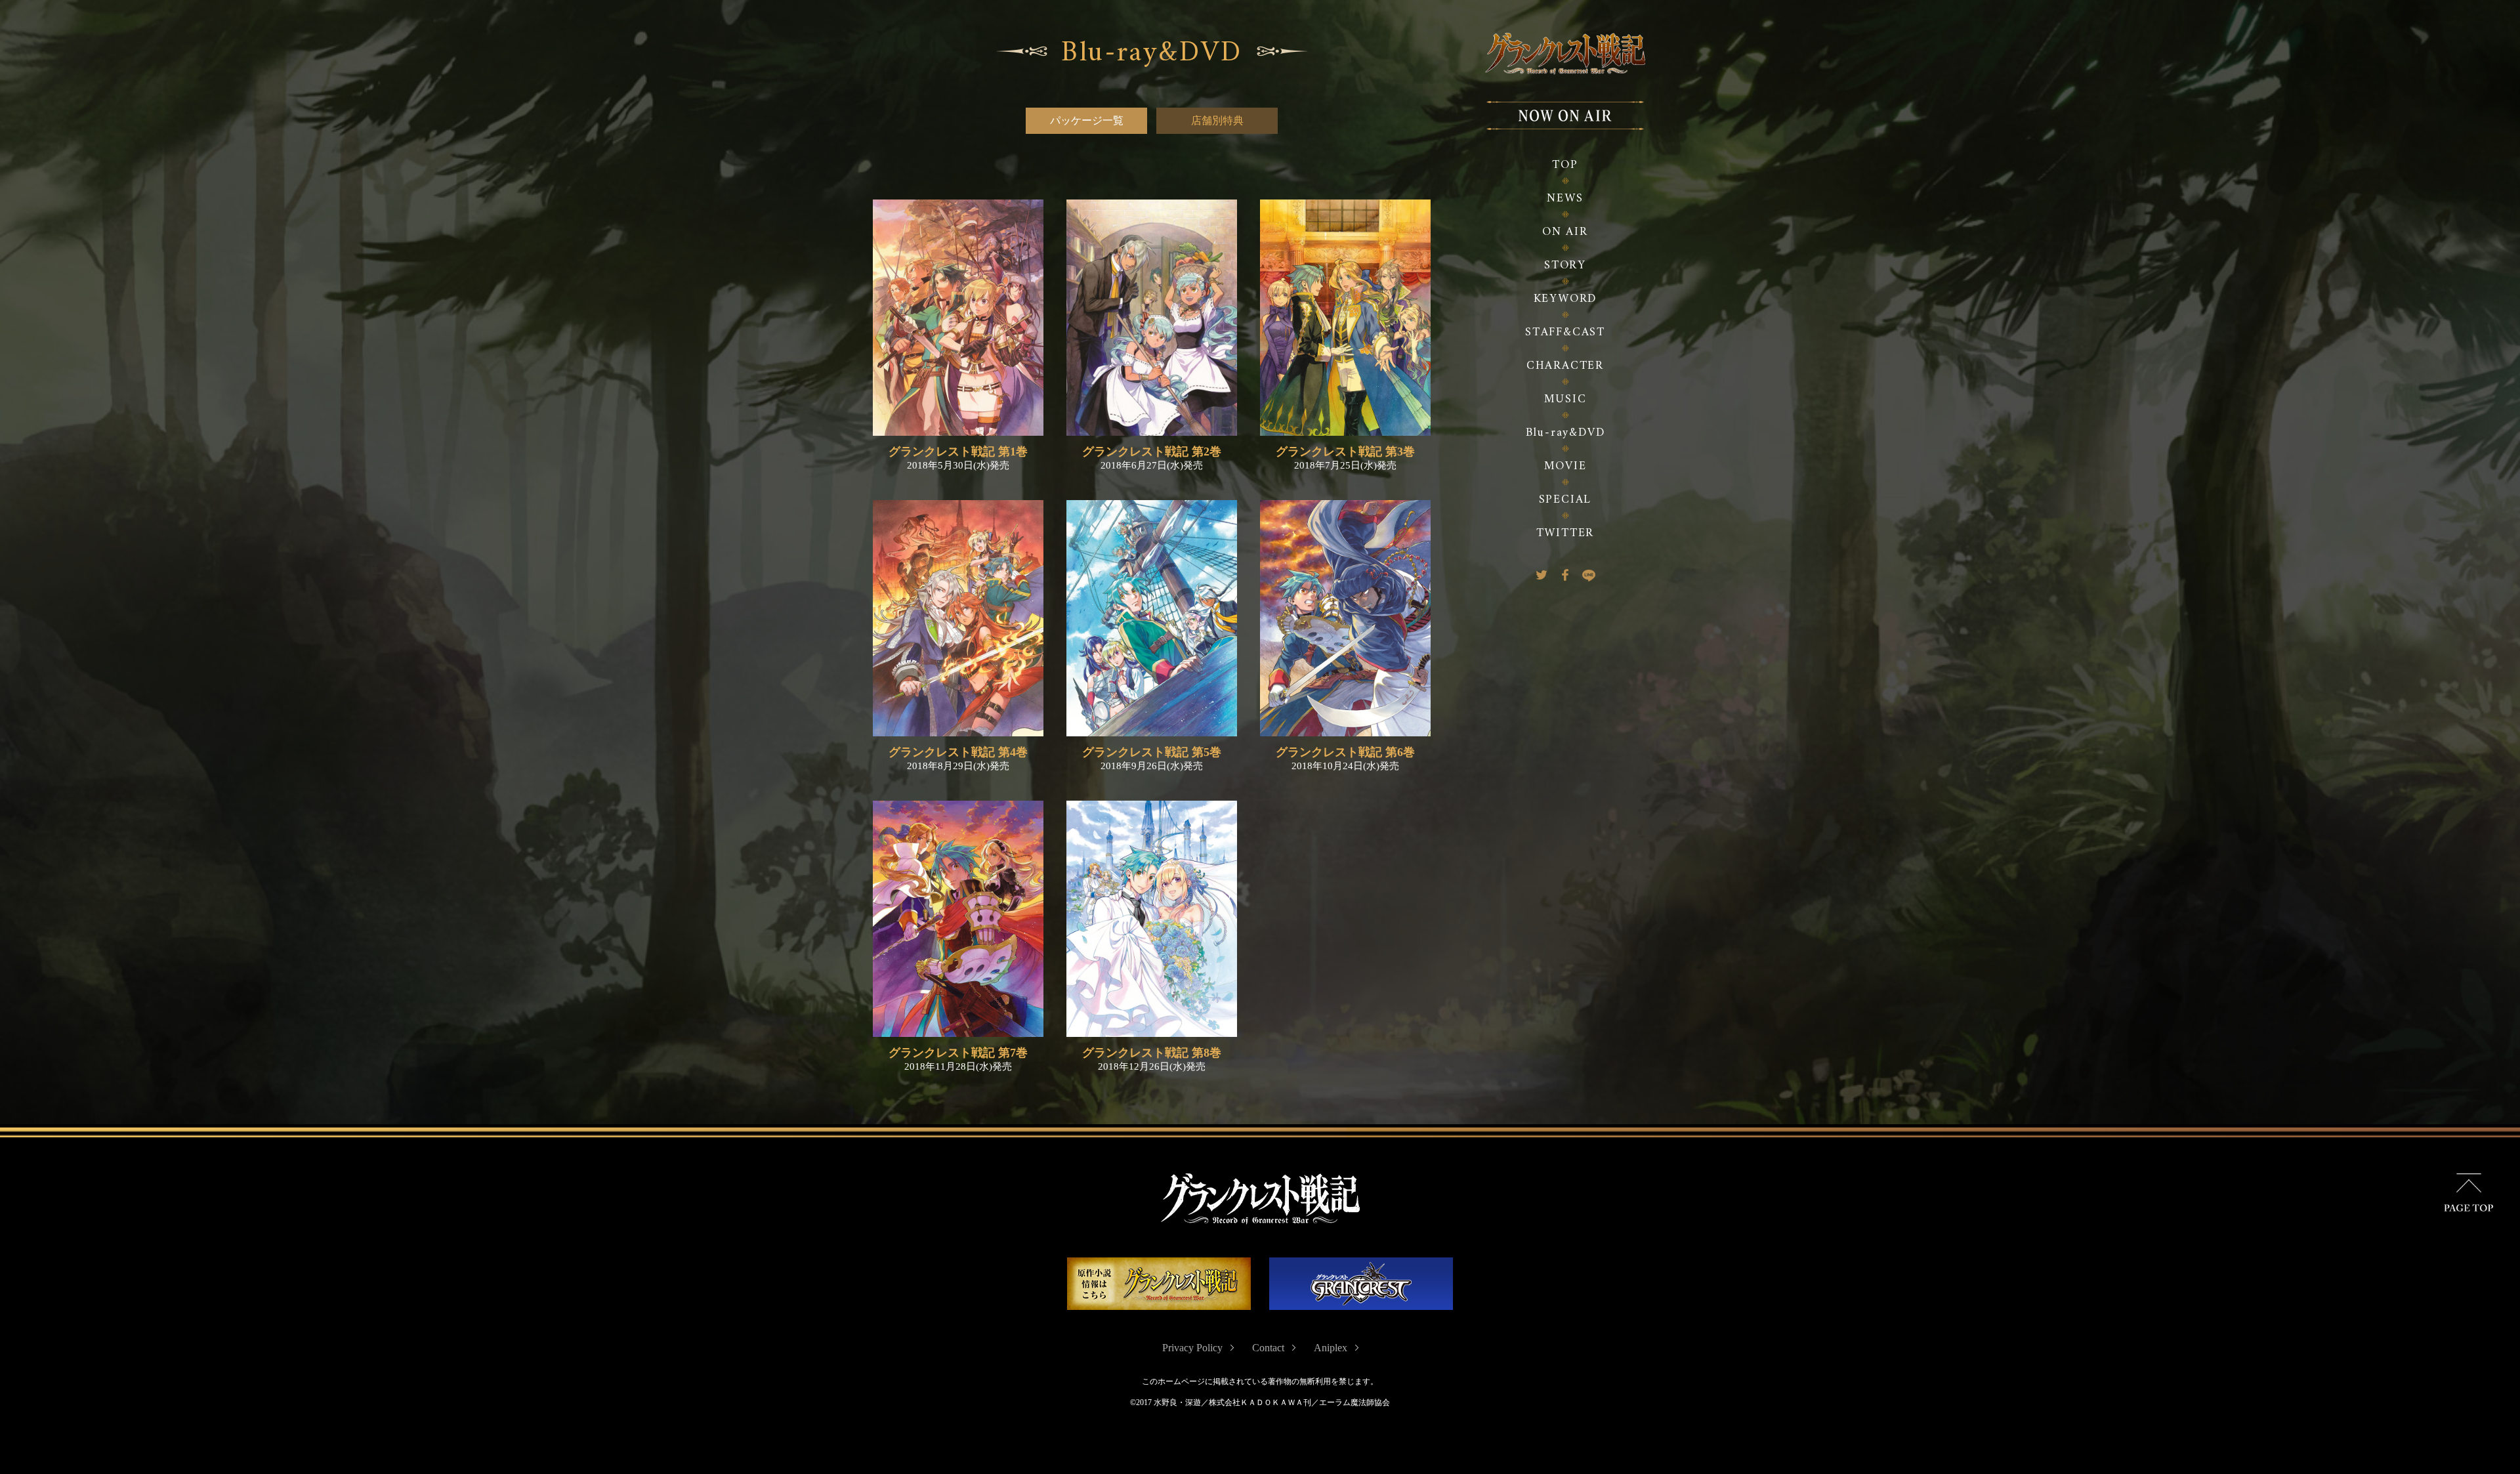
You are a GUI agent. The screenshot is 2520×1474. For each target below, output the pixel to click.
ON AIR (1565, 232)
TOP (1565, 165)
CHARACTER (1565, 366)
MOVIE (1565, 466)
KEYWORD (1565, 299)
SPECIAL (1565, 500)
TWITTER (1565, 533)
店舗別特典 (1217, 120)
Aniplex (1331, 1348)
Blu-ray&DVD (1565, 433)
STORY (1565, 265)
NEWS (1565, 199)
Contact (1268, 1348)
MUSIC (1565, 399)
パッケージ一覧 (1087, 120)
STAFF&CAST (1565, 332)
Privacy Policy (1192, 1348)
